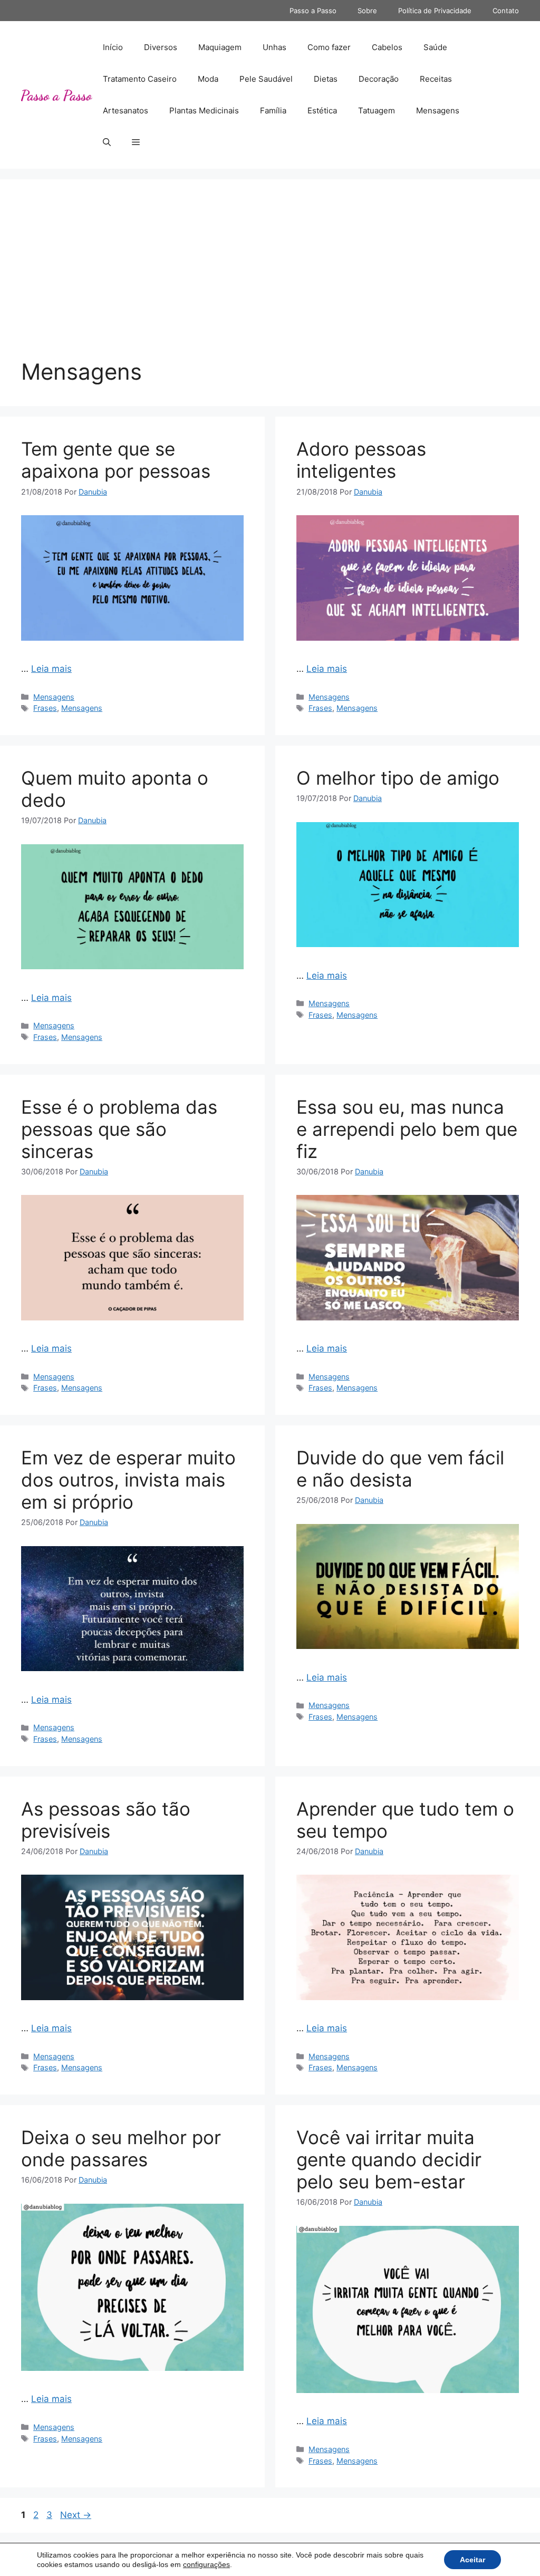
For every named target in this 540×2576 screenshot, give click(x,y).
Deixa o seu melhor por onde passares (121, 2148)
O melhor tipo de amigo (398, 778)
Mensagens (438, 110)
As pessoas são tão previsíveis (106, 1820)
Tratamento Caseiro (140, 79)
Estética (322, 110)
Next (76, 2515)
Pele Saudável (266, 79)
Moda (208, 79)
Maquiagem (220, 47)
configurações (206, 2564)
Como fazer (329, 47)
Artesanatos (126, 110)
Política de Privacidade (435, 11)
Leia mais (51, 669)
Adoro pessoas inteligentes (361, 460)
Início (113, 47)
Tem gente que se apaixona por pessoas (116, 460)
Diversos (161, 47)
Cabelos (387, 47)
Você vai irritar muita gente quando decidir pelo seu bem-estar (389, 2159)
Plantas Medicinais (204, 110)
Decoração (379, 79)
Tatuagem (377, 110)
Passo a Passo (313, 11)
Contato (506, 11)
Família (273, 110)
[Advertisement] (270, 279)
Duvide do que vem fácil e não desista (400, 1469)
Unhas (274, 47)
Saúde (435, 47)
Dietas (326, 79)
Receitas (436, 79)
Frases (45, 708)
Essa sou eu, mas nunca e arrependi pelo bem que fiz (407, 1129)
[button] (107, 142)
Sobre (367, 11)
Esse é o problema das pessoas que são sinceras (119, 1129)
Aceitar (472, 2560)
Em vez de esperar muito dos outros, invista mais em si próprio (128, 1480)
